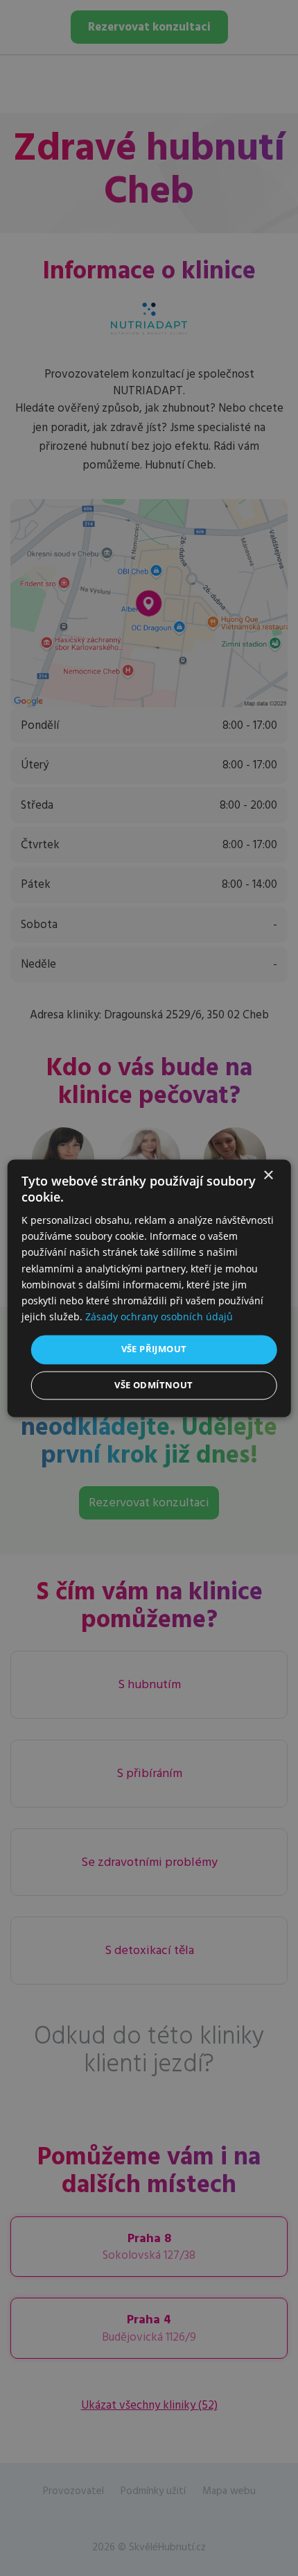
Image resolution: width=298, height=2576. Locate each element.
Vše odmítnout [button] (154, 1385)
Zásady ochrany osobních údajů (159, 1316)
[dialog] (149, 1288)
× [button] (268, 1176)
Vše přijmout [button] (154, 1349)
